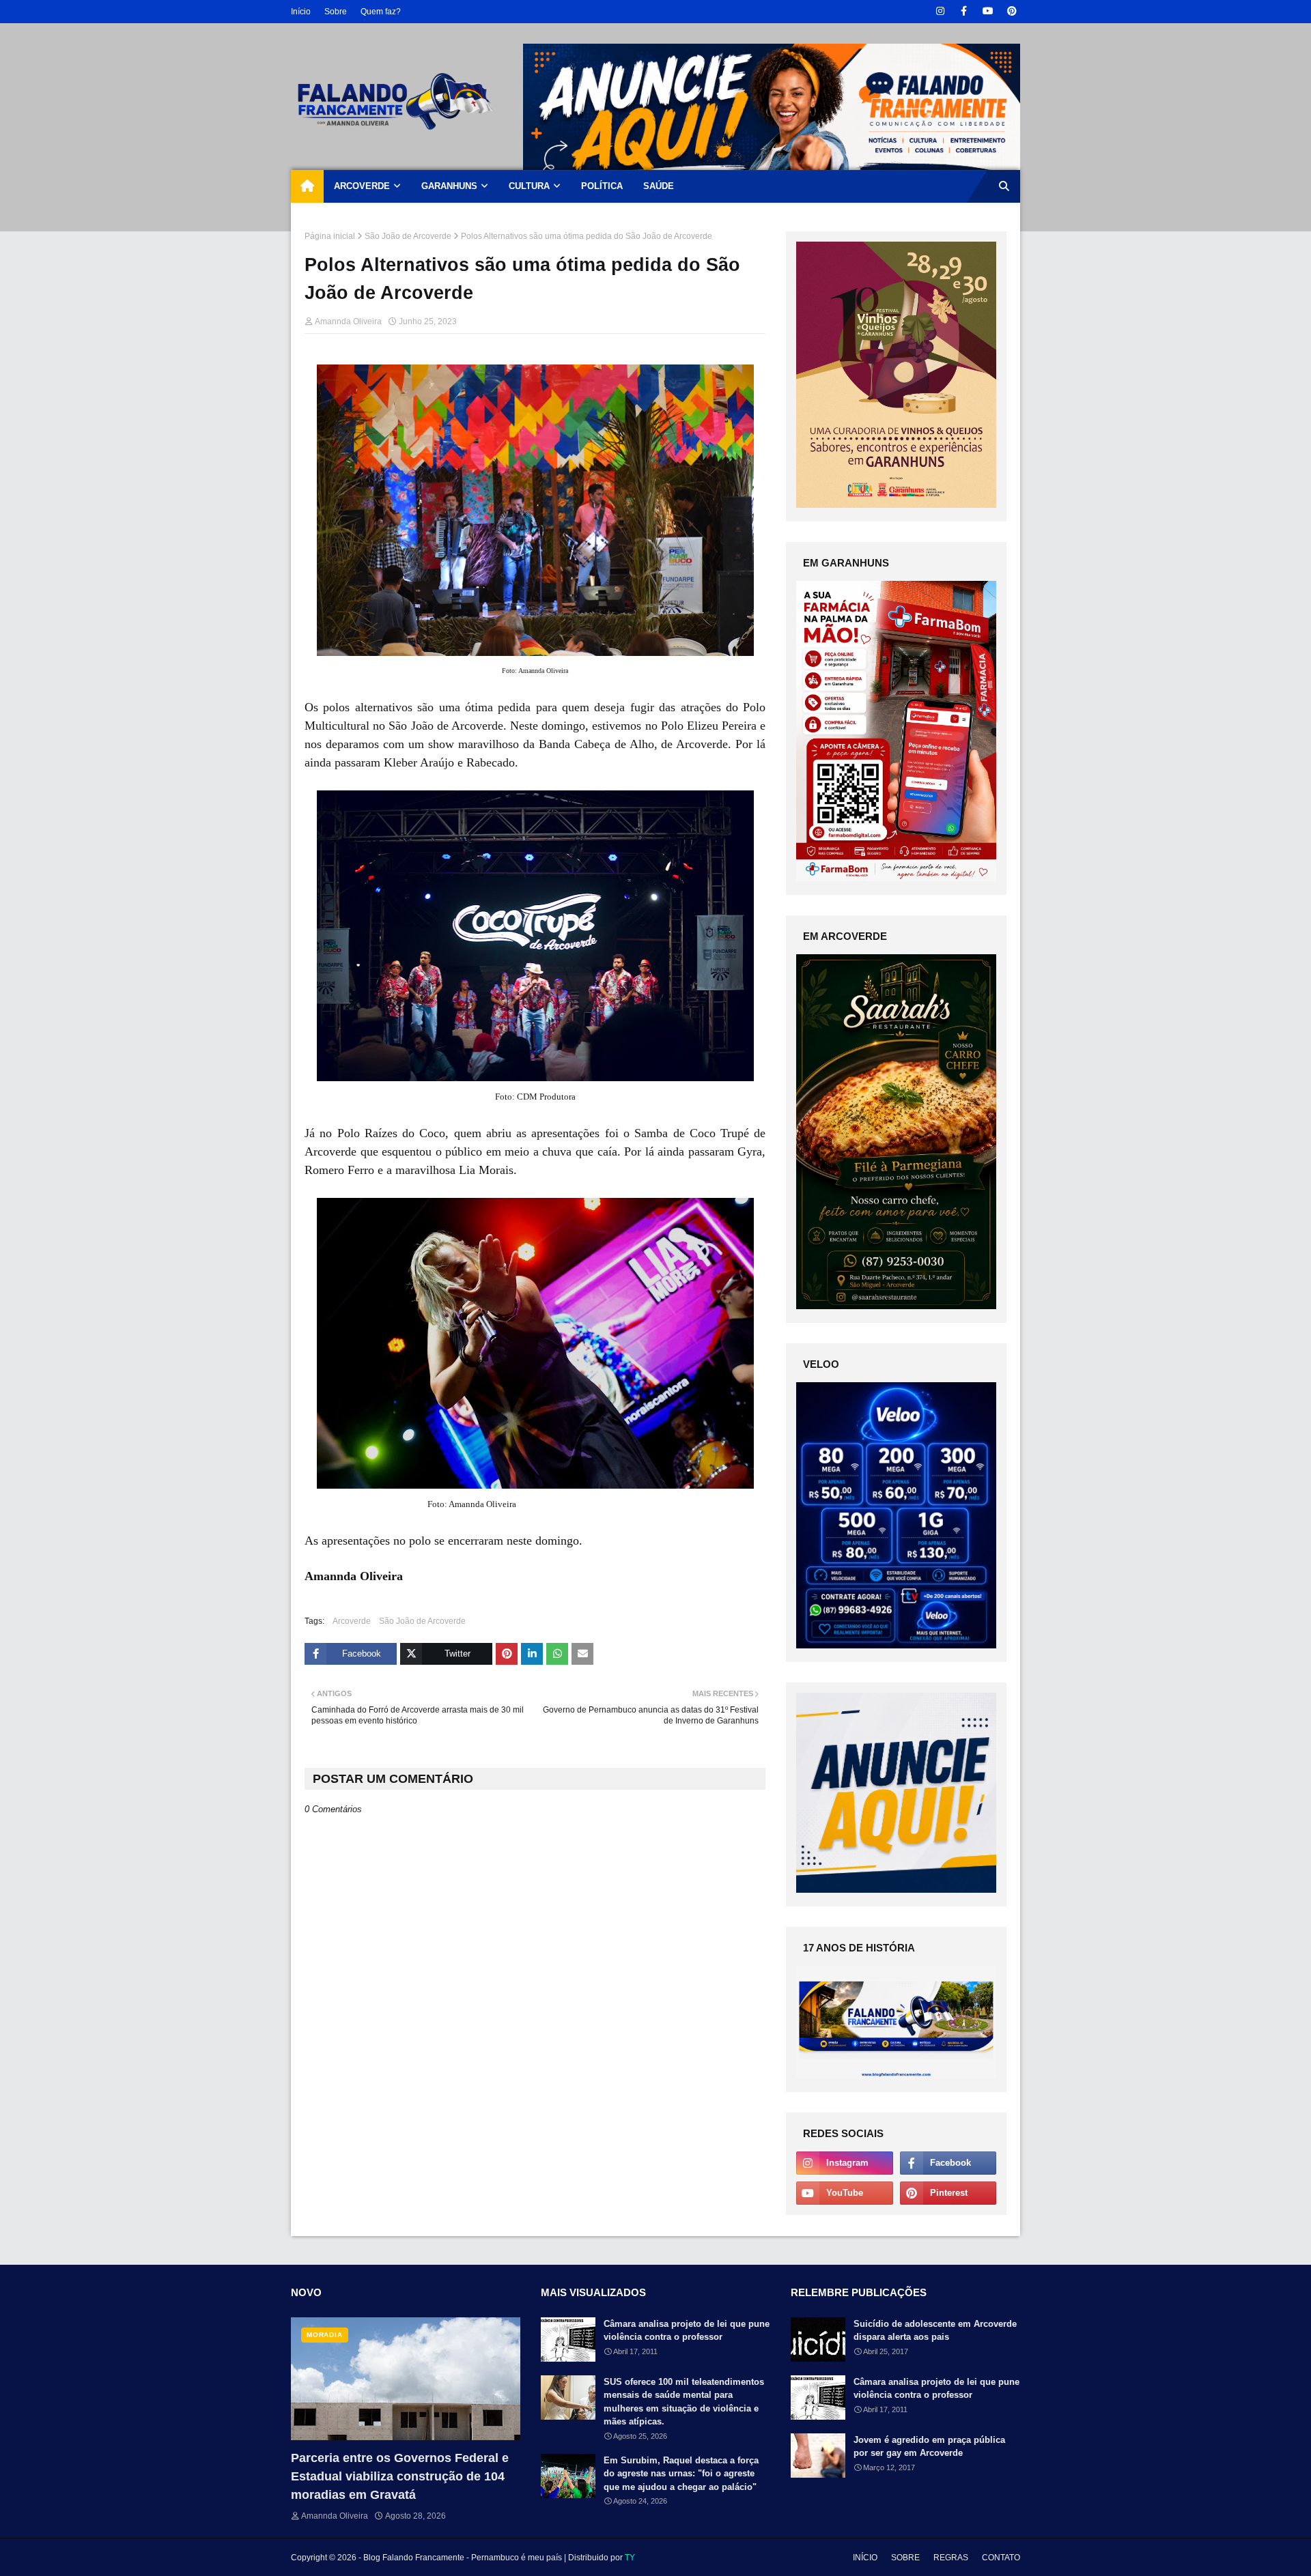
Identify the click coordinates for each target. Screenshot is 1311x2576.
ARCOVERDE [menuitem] (362, 186)
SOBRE (905, 2558)
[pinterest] (1012, 11)
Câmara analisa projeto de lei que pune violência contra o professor (687, 2331)
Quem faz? (381, 12)
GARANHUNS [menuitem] (449, 186)
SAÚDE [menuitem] (659, 186)
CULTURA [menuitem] (529, 186)
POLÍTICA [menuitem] (602, 186)
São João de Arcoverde (408, 236)
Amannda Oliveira (348, 321)
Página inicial (330, 236)
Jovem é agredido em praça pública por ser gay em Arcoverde (929, 2447)
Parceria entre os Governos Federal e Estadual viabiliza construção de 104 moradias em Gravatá (400, 2476)
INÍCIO (865, 2558)
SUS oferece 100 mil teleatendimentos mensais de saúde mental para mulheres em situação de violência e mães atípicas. (684, 2402)
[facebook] (964, 11)
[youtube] (988, 11)
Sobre (336, 12)
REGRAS (951, 2558)
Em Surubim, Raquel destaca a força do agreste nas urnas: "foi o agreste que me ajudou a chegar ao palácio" (681, 2474)
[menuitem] (307, 186)
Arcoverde (352, 1621)
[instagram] (940, 11)
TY (630, 2558)
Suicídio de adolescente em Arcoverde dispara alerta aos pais (935, 2331)
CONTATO (1001, 2558)
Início (301, 12)
